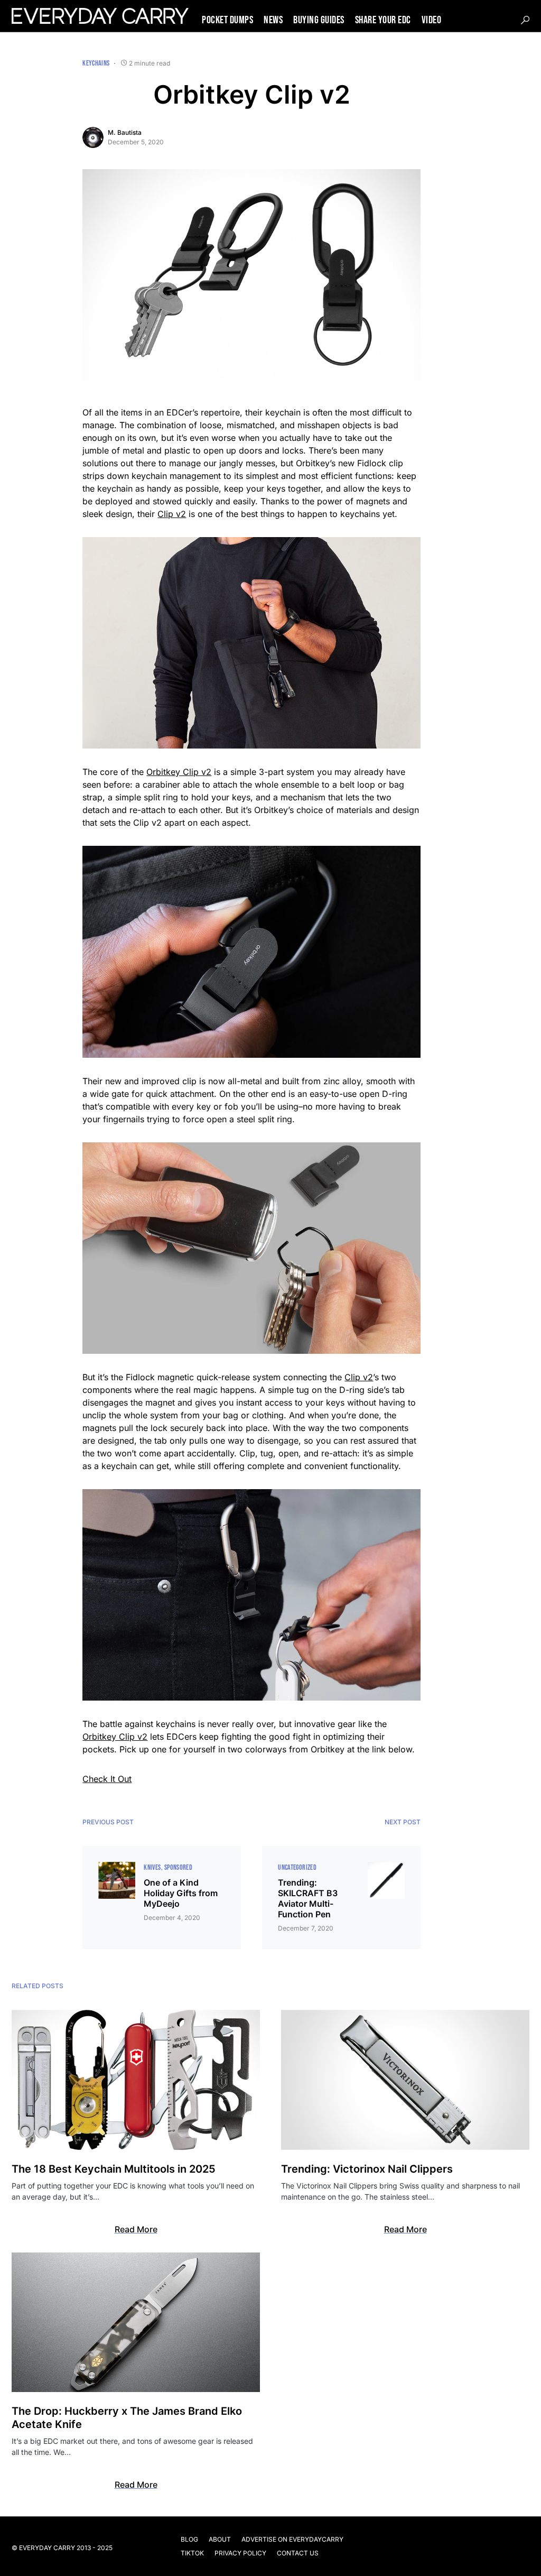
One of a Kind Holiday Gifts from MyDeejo (181, 1893)
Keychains (96, 63)
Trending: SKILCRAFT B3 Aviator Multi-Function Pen (308, 1898)
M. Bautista (125, 132)
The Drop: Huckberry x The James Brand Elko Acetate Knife (127, 2418)
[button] (525, 20)
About (220, 2539)
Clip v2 (172, 514)
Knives (152, 1867)
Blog (189, 2539)
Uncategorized (297, 1867)
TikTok (192, 2553)
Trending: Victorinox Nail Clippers (367, 2169)
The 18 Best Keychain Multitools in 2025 (114, 2169)
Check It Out (107, 1779)
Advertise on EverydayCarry (292, 2539)
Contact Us (298, 2553)
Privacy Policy (240, 2553)
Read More (136, 2229)
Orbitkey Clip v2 (179, 772)
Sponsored (178, 1867)
